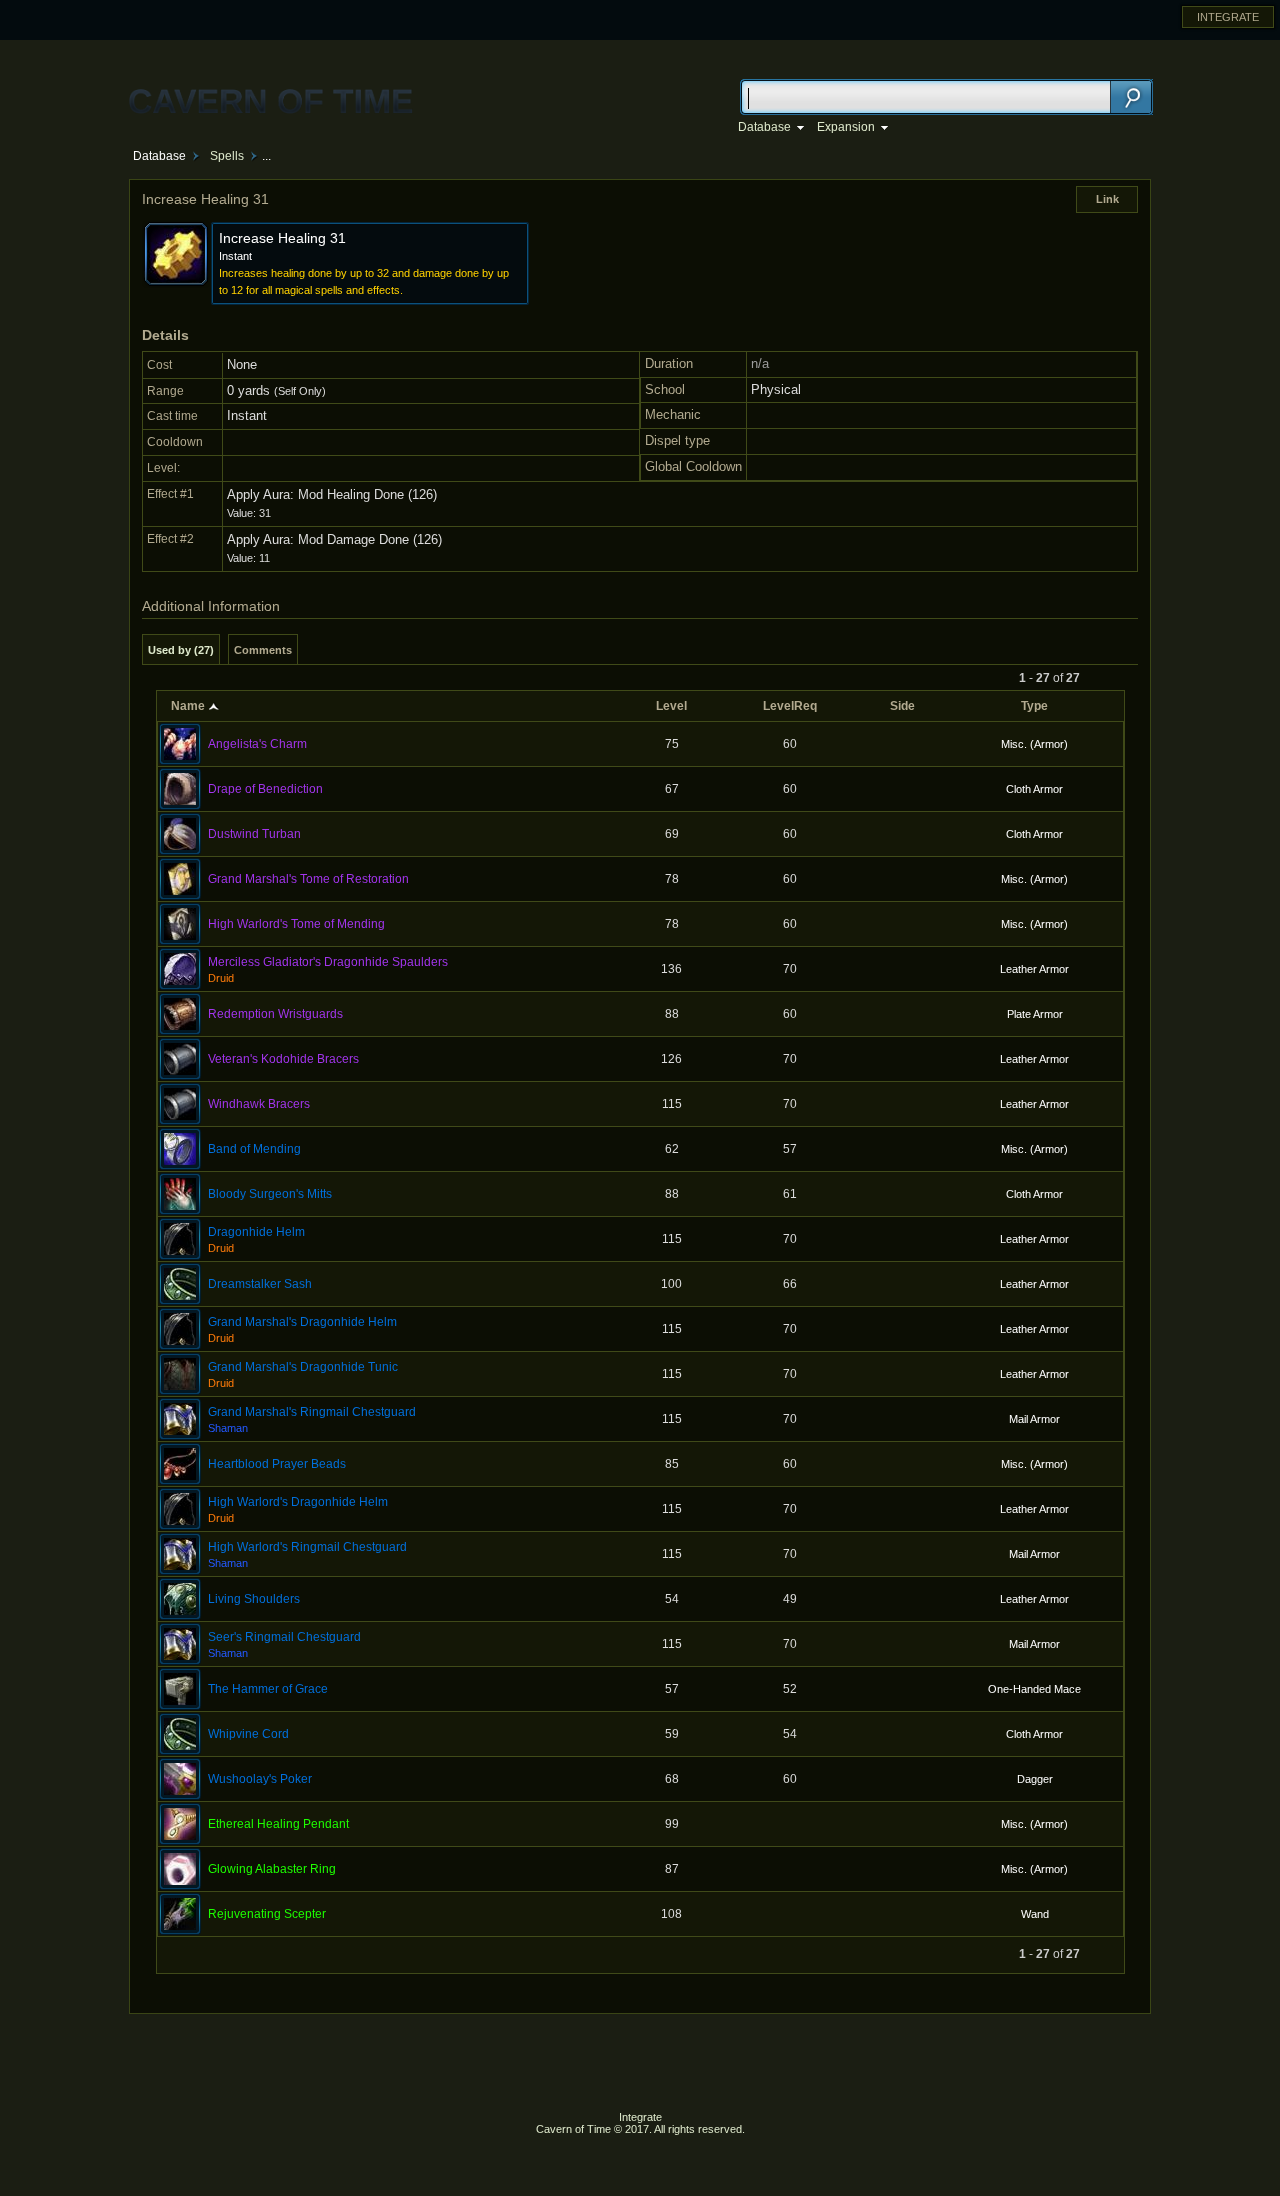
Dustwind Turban (254, 834)
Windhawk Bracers (259, 1104)
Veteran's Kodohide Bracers (283, 1059)
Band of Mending (254, 1149)
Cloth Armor (1034, 789)
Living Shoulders (254, 1599)
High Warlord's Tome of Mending (296, 924)
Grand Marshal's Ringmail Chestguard (312, 1412)
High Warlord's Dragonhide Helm (298, 1502)
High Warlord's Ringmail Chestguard (307, 1547)
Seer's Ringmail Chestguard (284, 1637)
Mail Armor (1034, 1419)
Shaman (228, 1428)
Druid (221, 978)
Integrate (640, 2117)
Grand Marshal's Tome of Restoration (308, 879)
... (266, 156)
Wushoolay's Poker (260, 1779)
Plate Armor (1035, 1014)
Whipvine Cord (248, 1734)
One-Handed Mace (1034, 1689)
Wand (1035, 1914)
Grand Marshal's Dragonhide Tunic (303, 1367)
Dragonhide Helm (256, 1232)
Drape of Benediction (265, 789)
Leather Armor (1034, 969)
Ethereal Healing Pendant (278, 1824)
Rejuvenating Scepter (267, 1914)
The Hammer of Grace (268, 1689)
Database (159, 156)
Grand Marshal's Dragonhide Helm (302, 1322)
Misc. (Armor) (1034, 744)
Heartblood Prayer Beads (277, 1464)
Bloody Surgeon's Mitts (270, 1194)
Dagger (1035, 1779)
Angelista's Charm (257, 744)
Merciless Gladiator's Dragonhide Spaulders (328, 962)
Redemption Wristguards (275, 1014)
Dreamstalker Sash (260, 1284)
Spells (227, 156)
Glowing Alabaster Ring (272, 1869)
